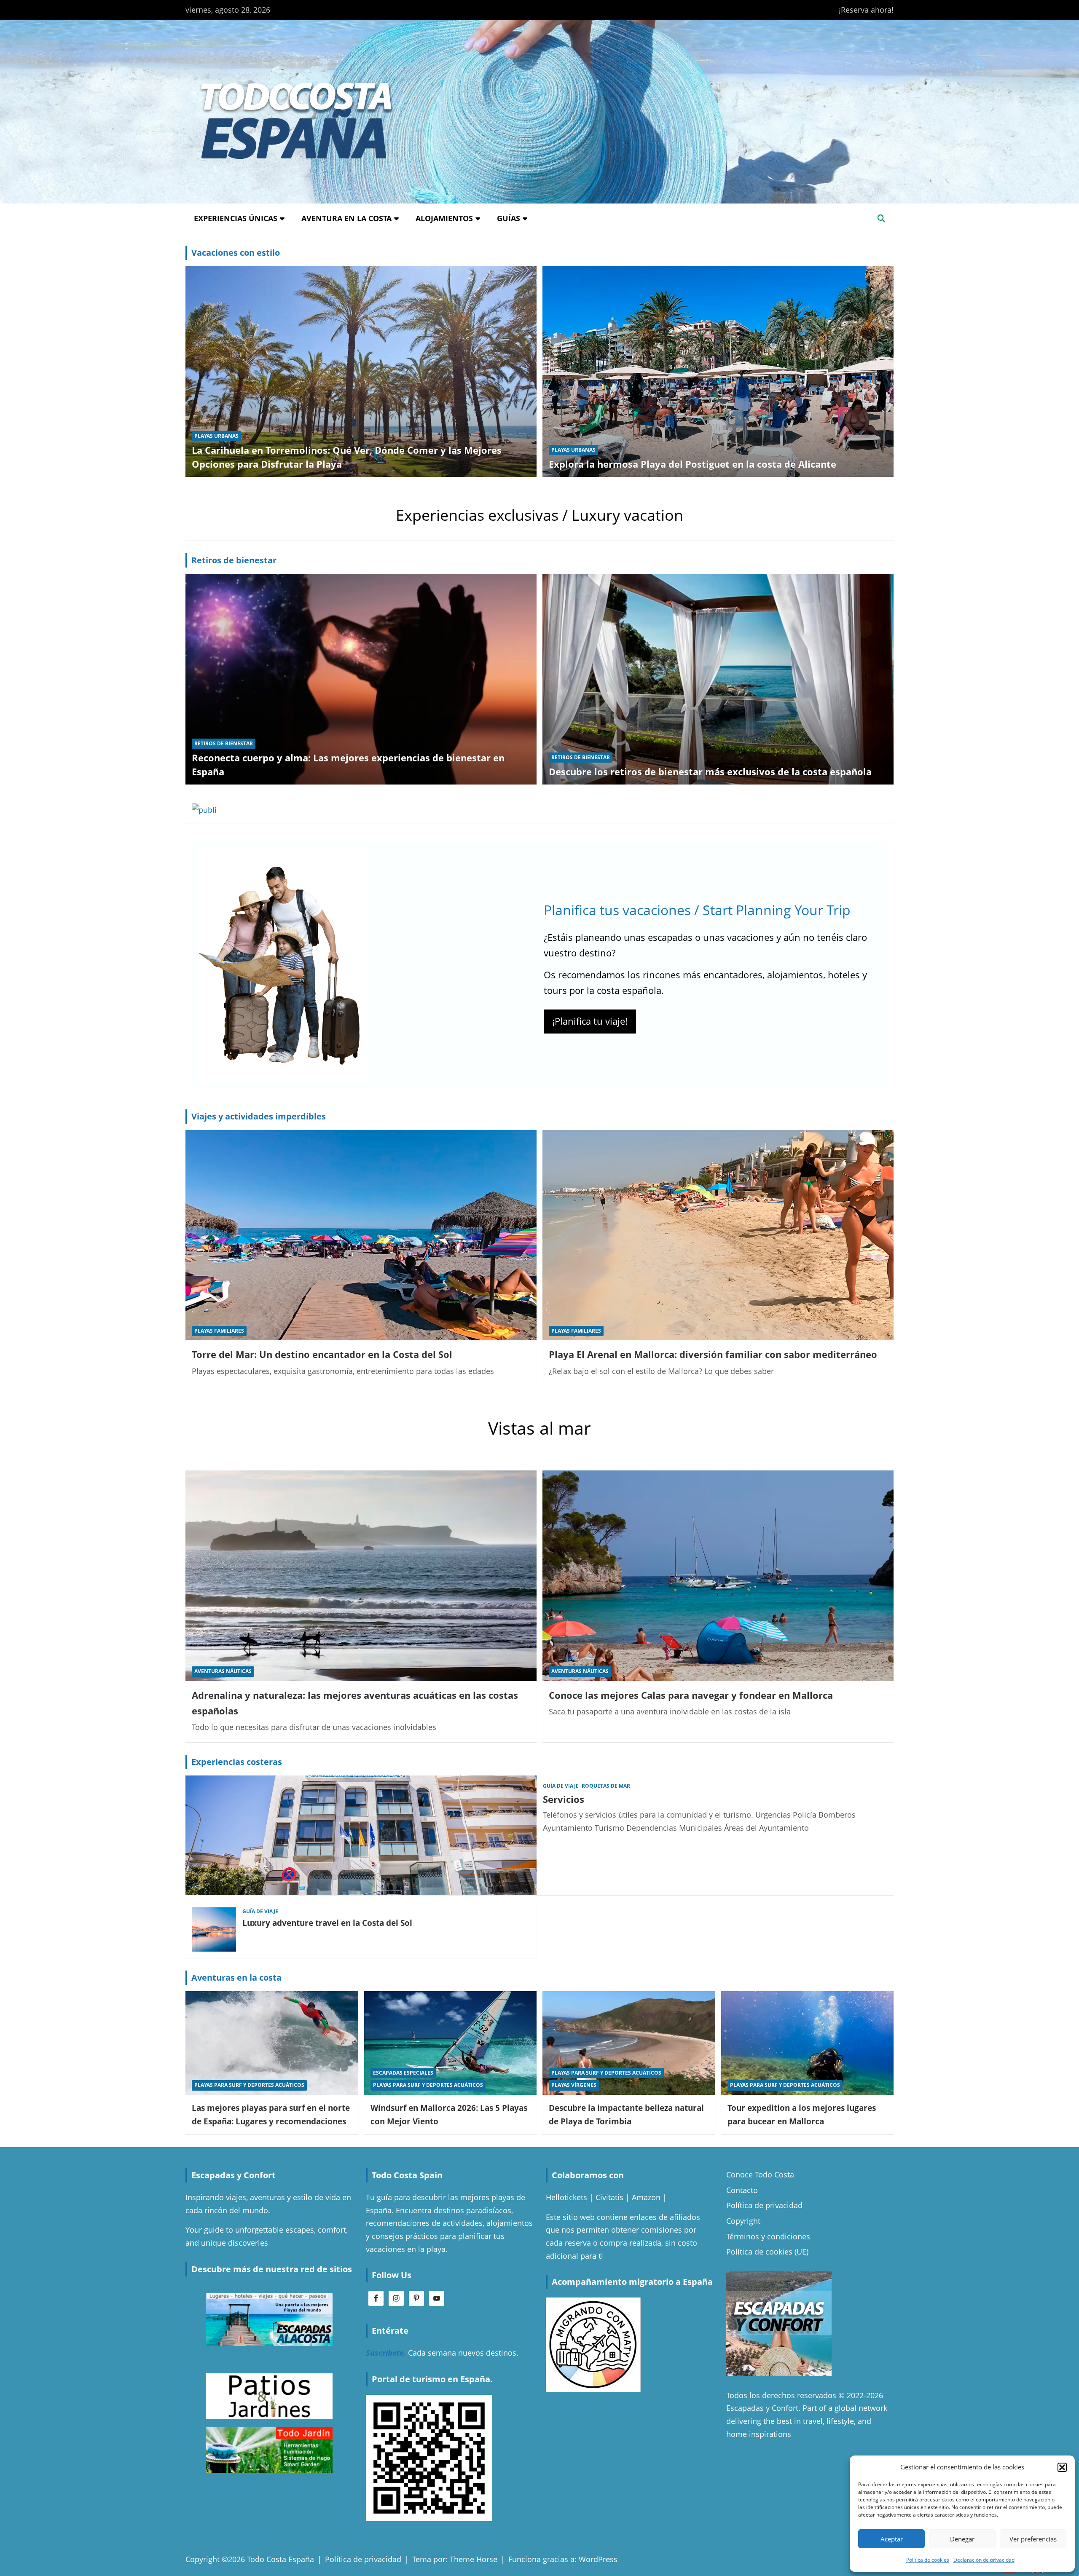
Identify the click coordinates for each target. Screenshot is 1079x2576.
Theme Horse (474, 2559)
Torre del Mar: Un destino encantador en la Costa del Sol (322, 1354)
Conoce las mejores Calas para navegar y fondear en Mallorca (691, 1695)
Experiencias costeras (237, 1762)
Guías (509, 218)
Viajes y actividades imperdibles (259, 1116)
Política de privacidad (764, 2205)
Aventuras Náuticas (223, 1671)
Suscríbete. (386, 2353)
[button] (1062, 2467)
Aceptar (892, 2539)
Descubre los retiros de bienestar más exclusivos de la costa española (710, 771)
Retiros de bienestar (234, 560)
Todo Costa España (280, 2559)
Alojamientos (444, 218)
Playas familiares (219, 1331)
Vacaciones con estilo (236, 253)
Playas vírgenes (574, 2085)
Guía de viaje (561, 1786)
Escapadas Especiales (403, 2073)
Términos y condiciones (768, 2236)
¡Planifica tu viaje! (590, 1021)
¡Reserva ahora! (866, 10)
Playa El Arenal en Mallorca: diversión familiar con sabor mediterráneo (713, 1354)
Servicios (564, 1799)
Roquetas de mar (606, 1786)
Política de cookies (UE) (767, 2252)
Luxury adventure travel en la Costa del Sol (327, 1923)
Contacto (742, 2190)
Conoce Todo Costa (760, 2174)
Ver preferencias (1033, 2539)
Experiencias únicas (236, 218)
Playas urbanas (216, 436)
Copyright (743, 2221)
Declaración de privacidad (984, 2560)
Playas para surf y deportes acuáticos (249, 2085)
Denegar (962, 2539)
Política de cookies (928, 2560)
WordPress (598, 2559)
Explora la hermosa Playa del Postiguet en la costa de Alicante (692, 464)
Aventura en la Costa (346, 218)
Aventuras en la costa (236, 1978)
